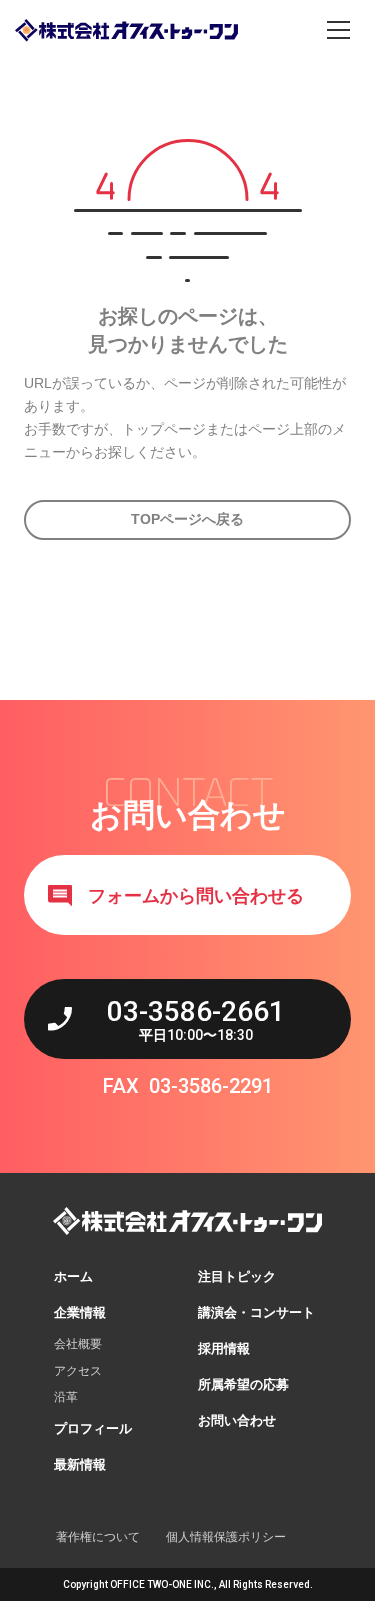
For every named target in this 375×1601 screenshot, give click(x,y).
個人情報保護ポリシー (226, 1537)
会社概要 (78, 1344)
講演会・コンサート (256, 1312)
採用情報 (224, 1348)
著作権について (98, 1537)
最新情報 (80, 1464)
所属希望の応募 (243, 1384)
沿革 (66, 1397)
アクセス (78, 1371)
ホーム (73, 1276)
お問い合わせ (237, 1420)
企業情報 (80, 1312)
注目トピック (237, 1276)
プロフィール (93, 1428)
